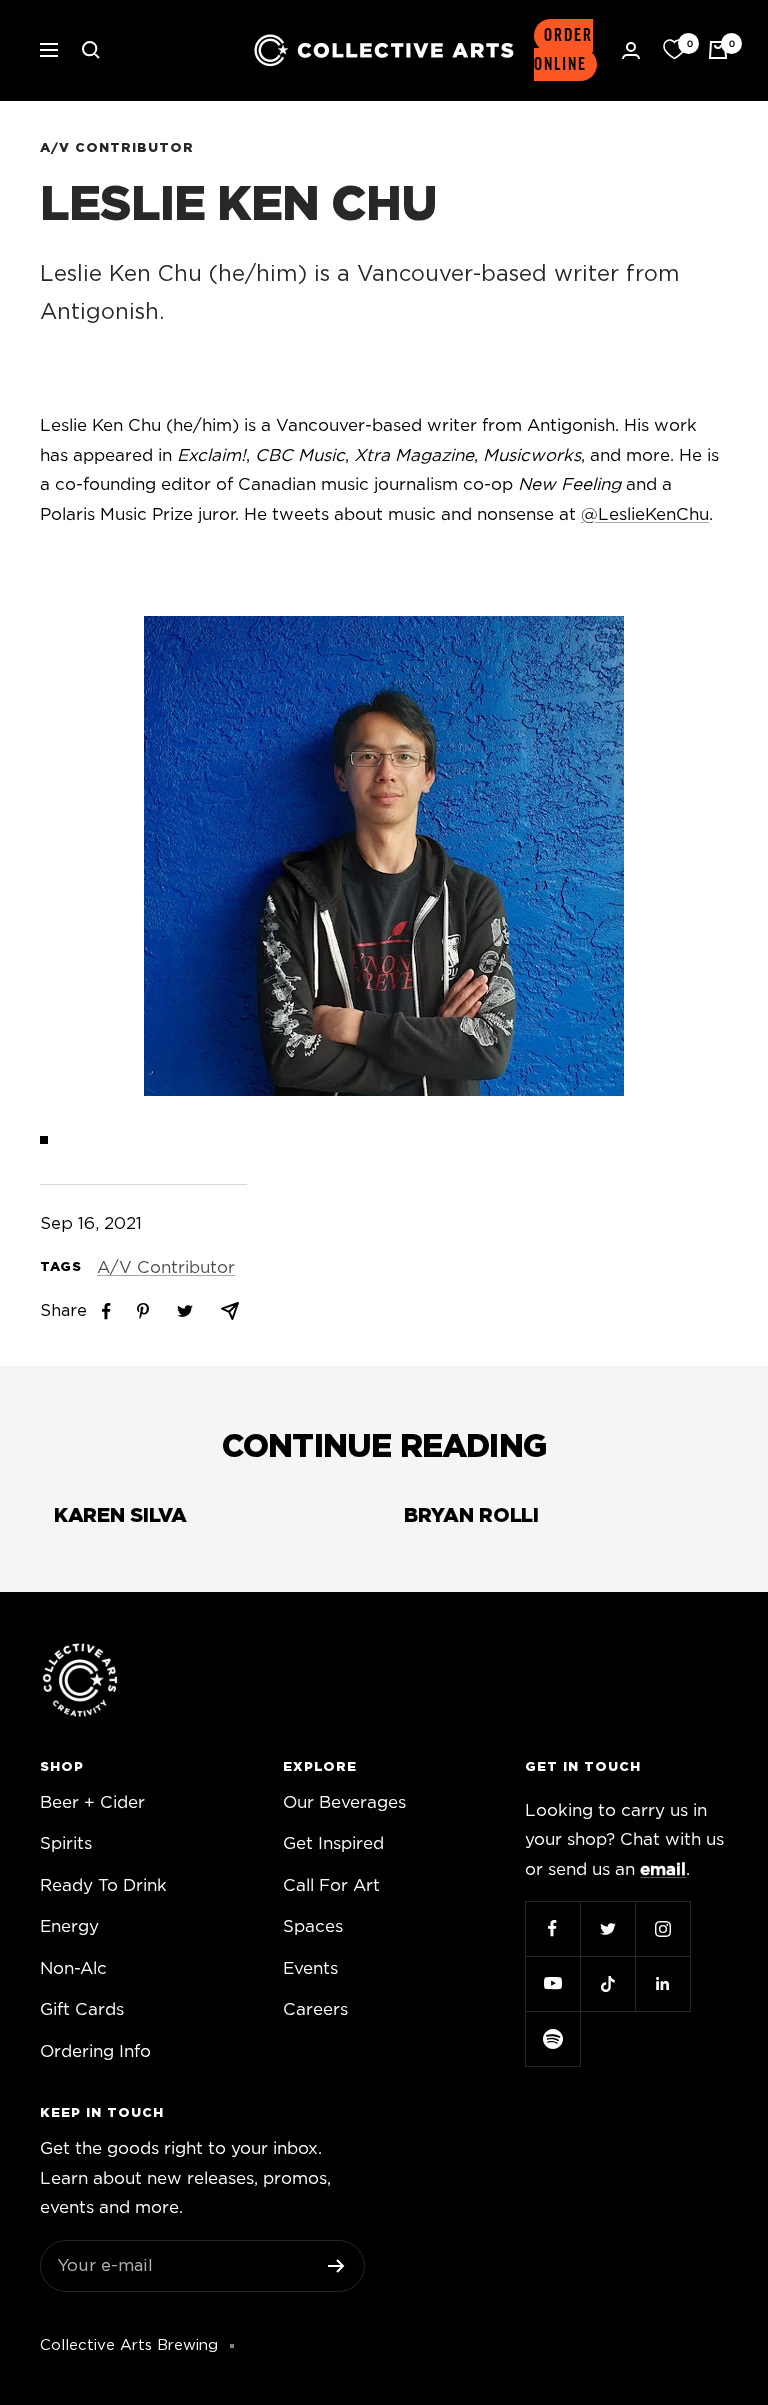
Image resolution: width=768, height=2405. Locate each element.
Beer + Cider (92, 1802)
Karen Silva (120, 1516)
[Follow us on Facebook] (552, 1928)
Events (310, 1968)
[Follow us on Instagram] (662, 1928)
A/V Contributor (117, 148)
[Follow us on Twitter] (607, 1928)
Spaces (313, 1926)
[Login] (631, 50)
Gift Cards (82, 2009)
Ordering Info (95, 2051)
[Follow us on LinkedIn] (662, 1983)
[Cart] (718, 50)
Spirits (66, 1843)
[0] (674, 50)
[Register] (336, 2266)
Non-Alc (73, 1968)
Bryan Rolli (471, 1516)
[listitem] (106, 1311)
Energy (69, 1926)
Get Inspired (333, 1843)
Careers (315, 2009)
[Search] (91, 50)
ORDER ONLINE (563, 50)
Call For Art (331, 1885)
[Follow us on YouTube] (552, 1983)
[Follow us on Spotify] (552, 2038)
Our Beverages (344, 1802)
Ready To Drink (103, 1885)
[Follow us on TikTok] (607, 1983)
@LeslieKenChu (645, 514)
